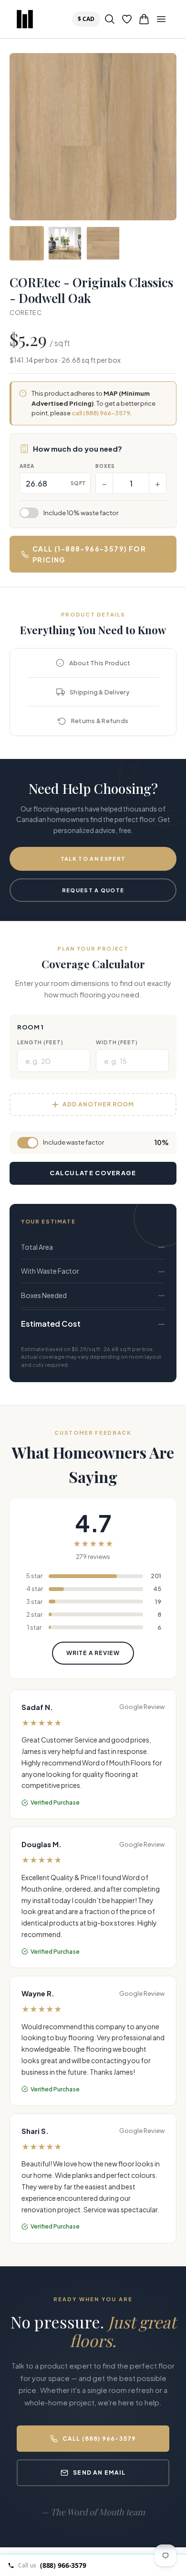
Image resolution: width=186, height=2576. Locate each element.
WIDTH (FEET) (117, 1042)
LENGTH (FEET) (40, 1042)
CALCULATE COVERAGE (93, 1173)
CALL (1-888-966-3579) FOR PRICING (89, 554)
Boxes (105, 466)
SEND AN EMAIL (99, 2473)
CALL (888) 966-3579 (99, 2439)
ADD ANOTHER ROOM (98, 1104)
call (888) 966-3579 (101, 413)
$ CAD (88, 19)
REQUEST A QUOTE (93, 890)
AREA (27, 466)
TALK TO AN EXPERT (93, 859)
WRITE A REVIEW (93, 1653)
